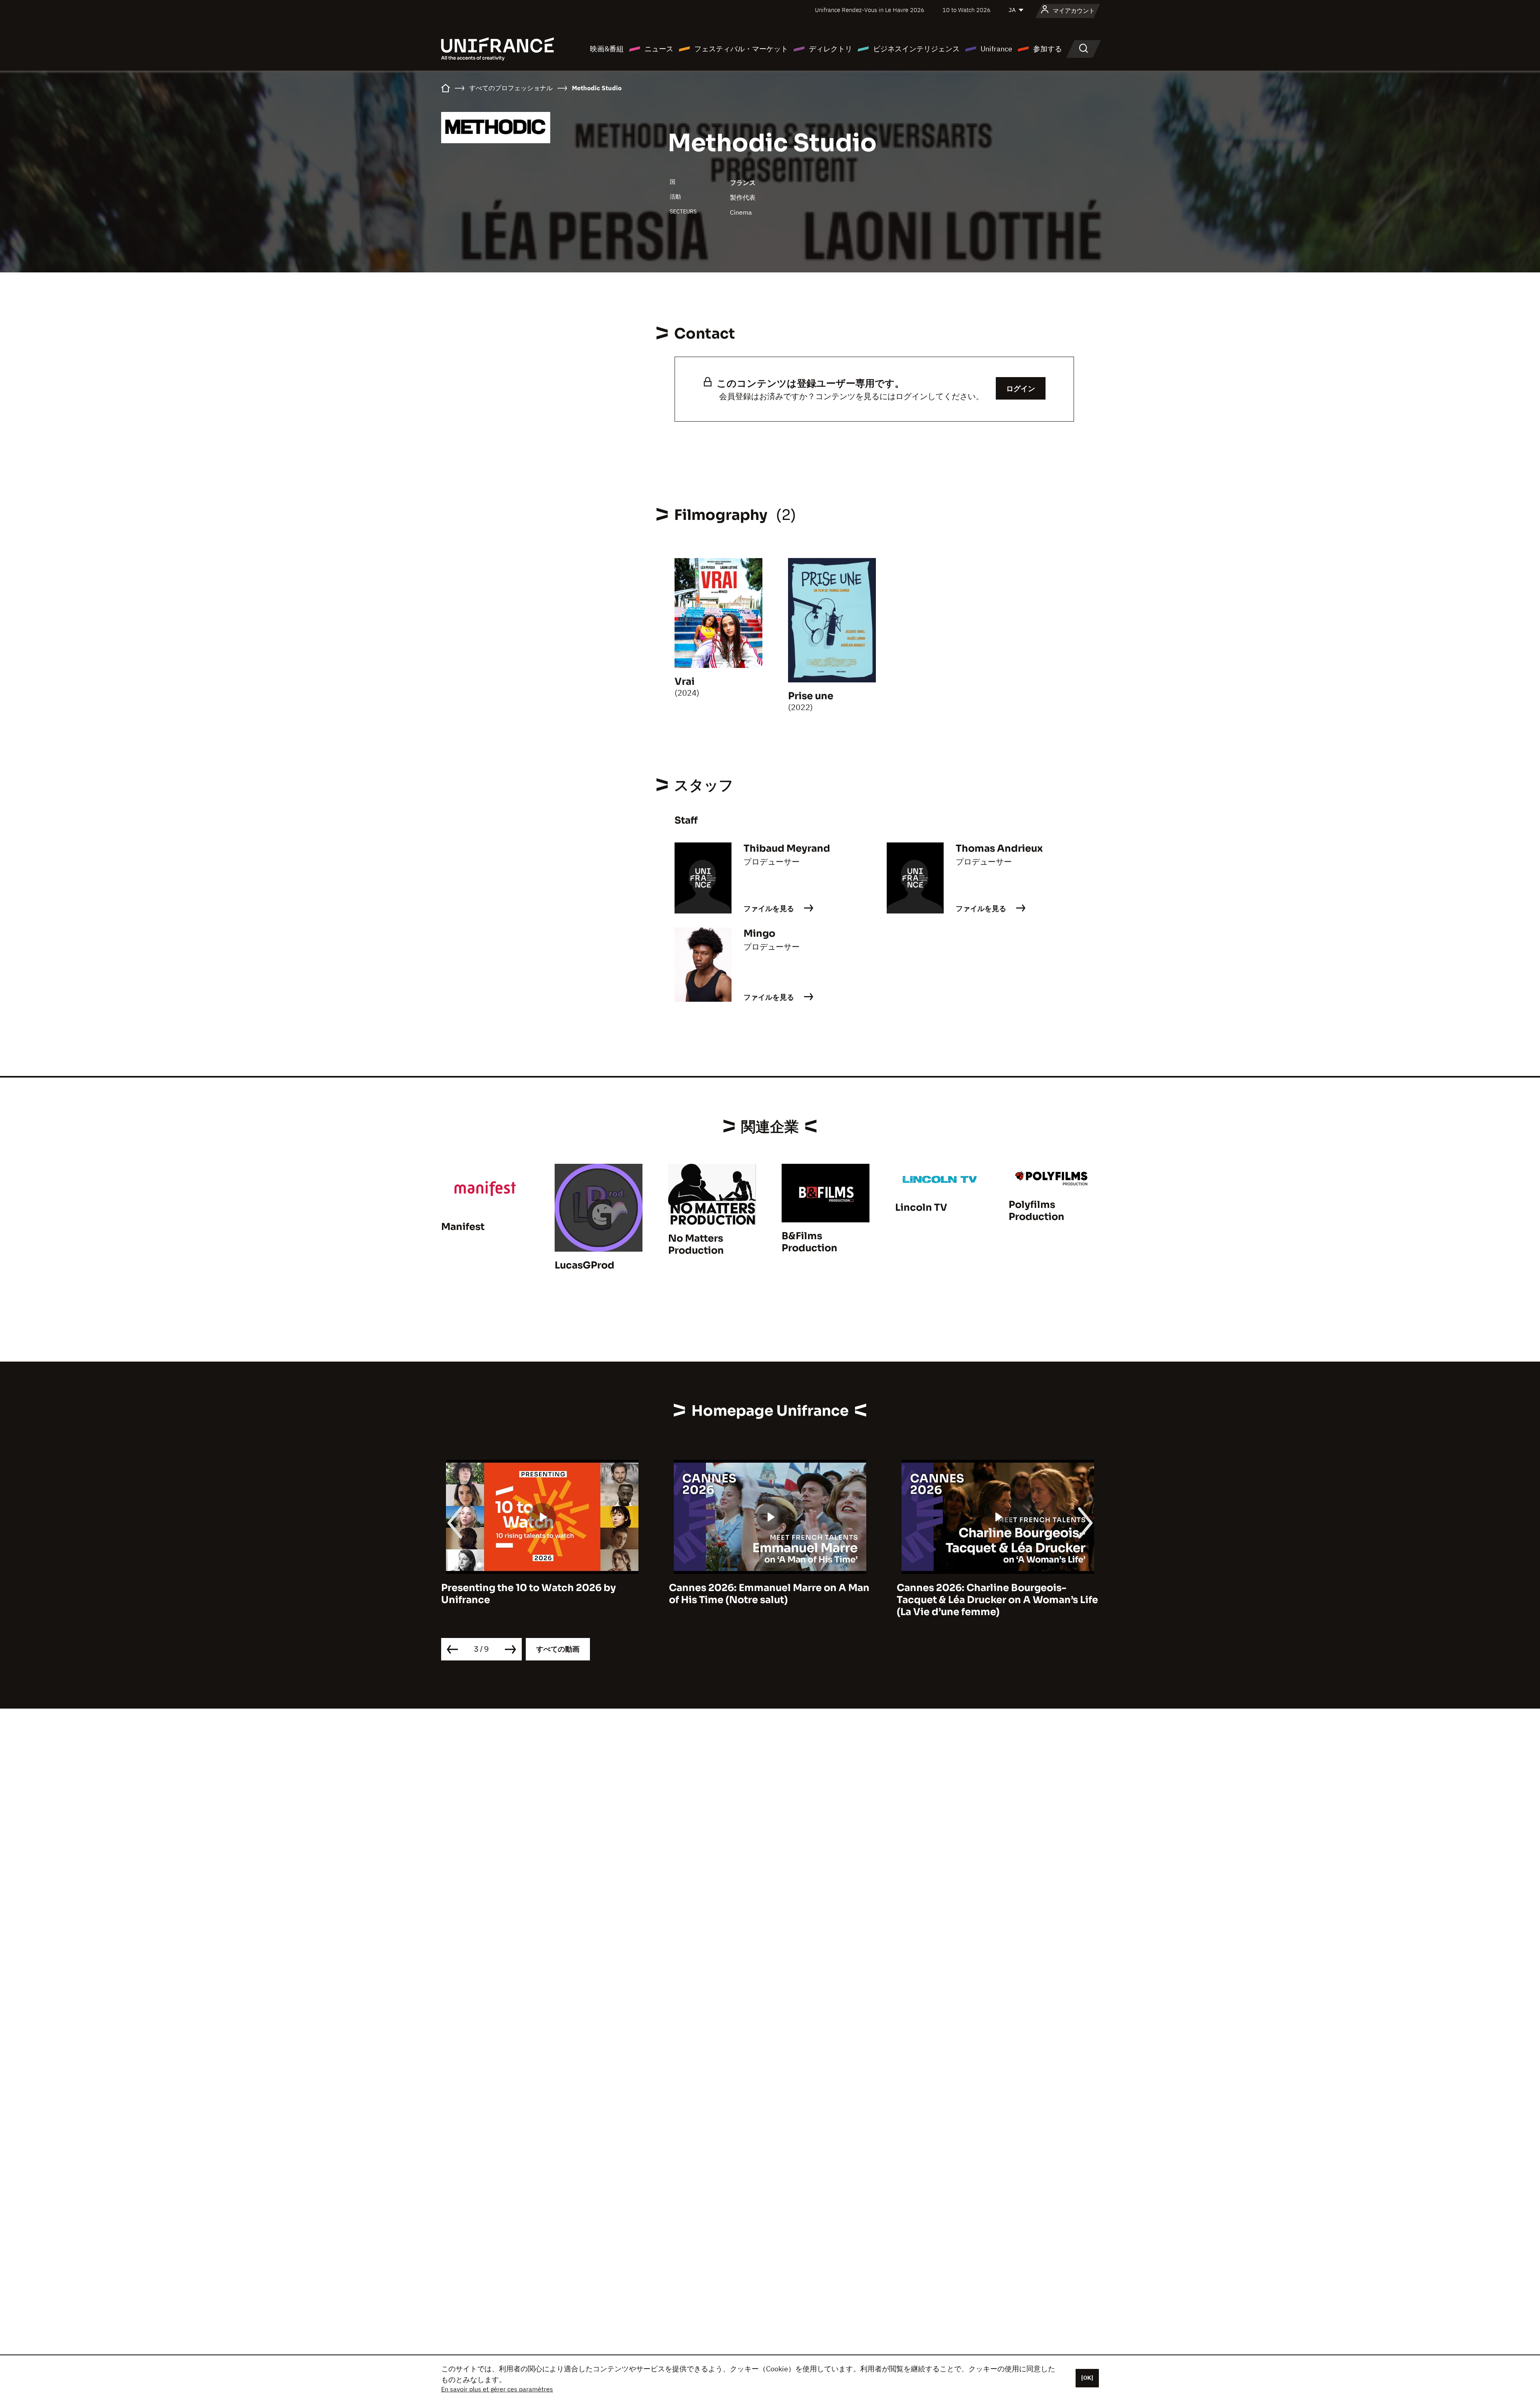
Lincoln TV (921, 1208)
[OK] (1087, 2378)
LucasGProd (585, 1265)
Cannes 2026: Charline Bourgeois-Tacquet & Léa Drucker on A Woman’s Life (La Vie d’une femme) (770, 1600)
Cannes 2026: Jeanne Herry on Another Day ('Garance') (993, 1594)
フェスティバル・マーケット (741, 49)
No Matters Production (696, 1244)
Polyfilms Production (1036, 1211)
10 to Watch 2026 (967, 10)
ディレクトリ (831, 49)
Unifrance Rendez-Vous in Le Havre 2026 (870, 10)
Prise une (811, 696)
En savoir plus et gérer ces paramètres (497, 2389)
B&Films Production (810, 1242)
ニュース (659, 49)
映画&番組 (607, 49)
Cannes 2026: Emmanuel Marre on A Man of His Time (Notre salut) (541, 1594)
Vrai (685, 682)
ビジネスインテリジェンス (916, 49)
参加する (1048, 49)
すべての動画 (558, 1649)
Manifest (463, 1227)
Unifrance (996, 49)
